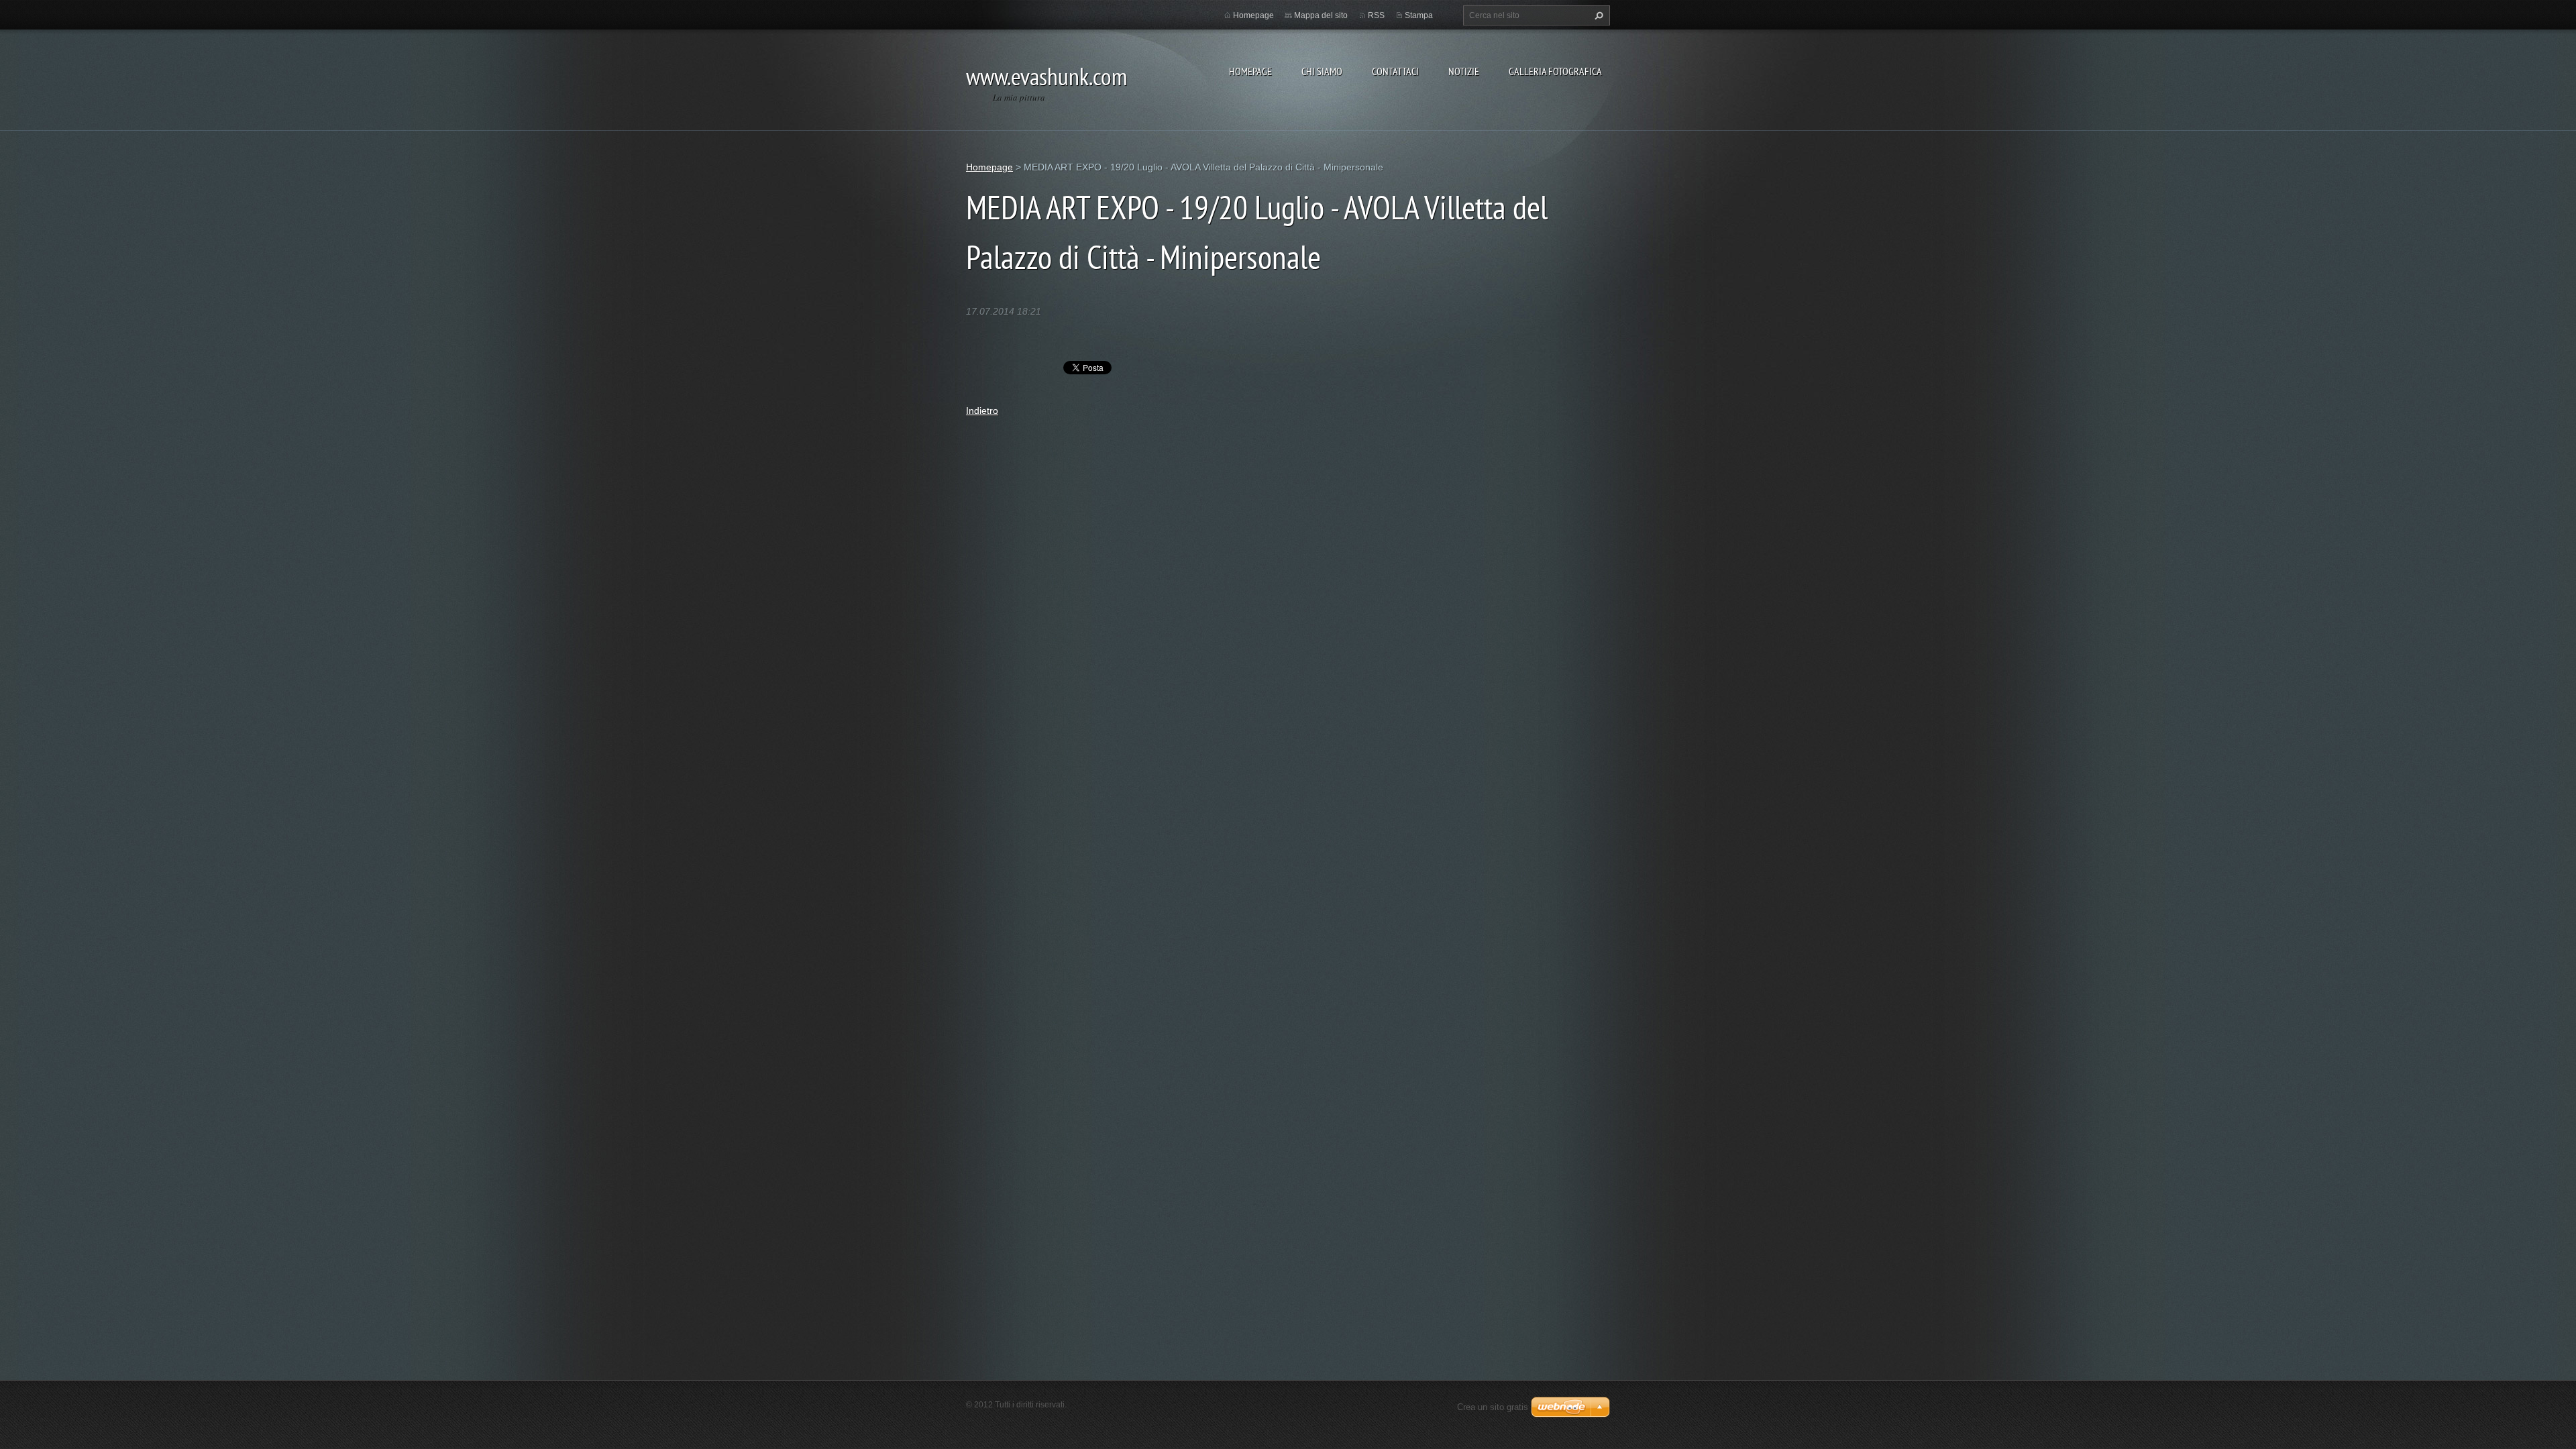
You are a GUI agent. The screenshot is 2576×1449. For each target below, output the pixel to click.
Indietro (982, 411)
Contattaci (1395, 71)
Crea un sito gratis (1493, 1407)
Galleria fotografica (1555, 71)
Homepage (1250, 71)
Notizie (1464, 71)
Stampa (1419, 15)
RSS (1376, 15)
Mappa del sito (1321, 15)
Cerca (1597, 15)
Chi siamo (1322, 71)
